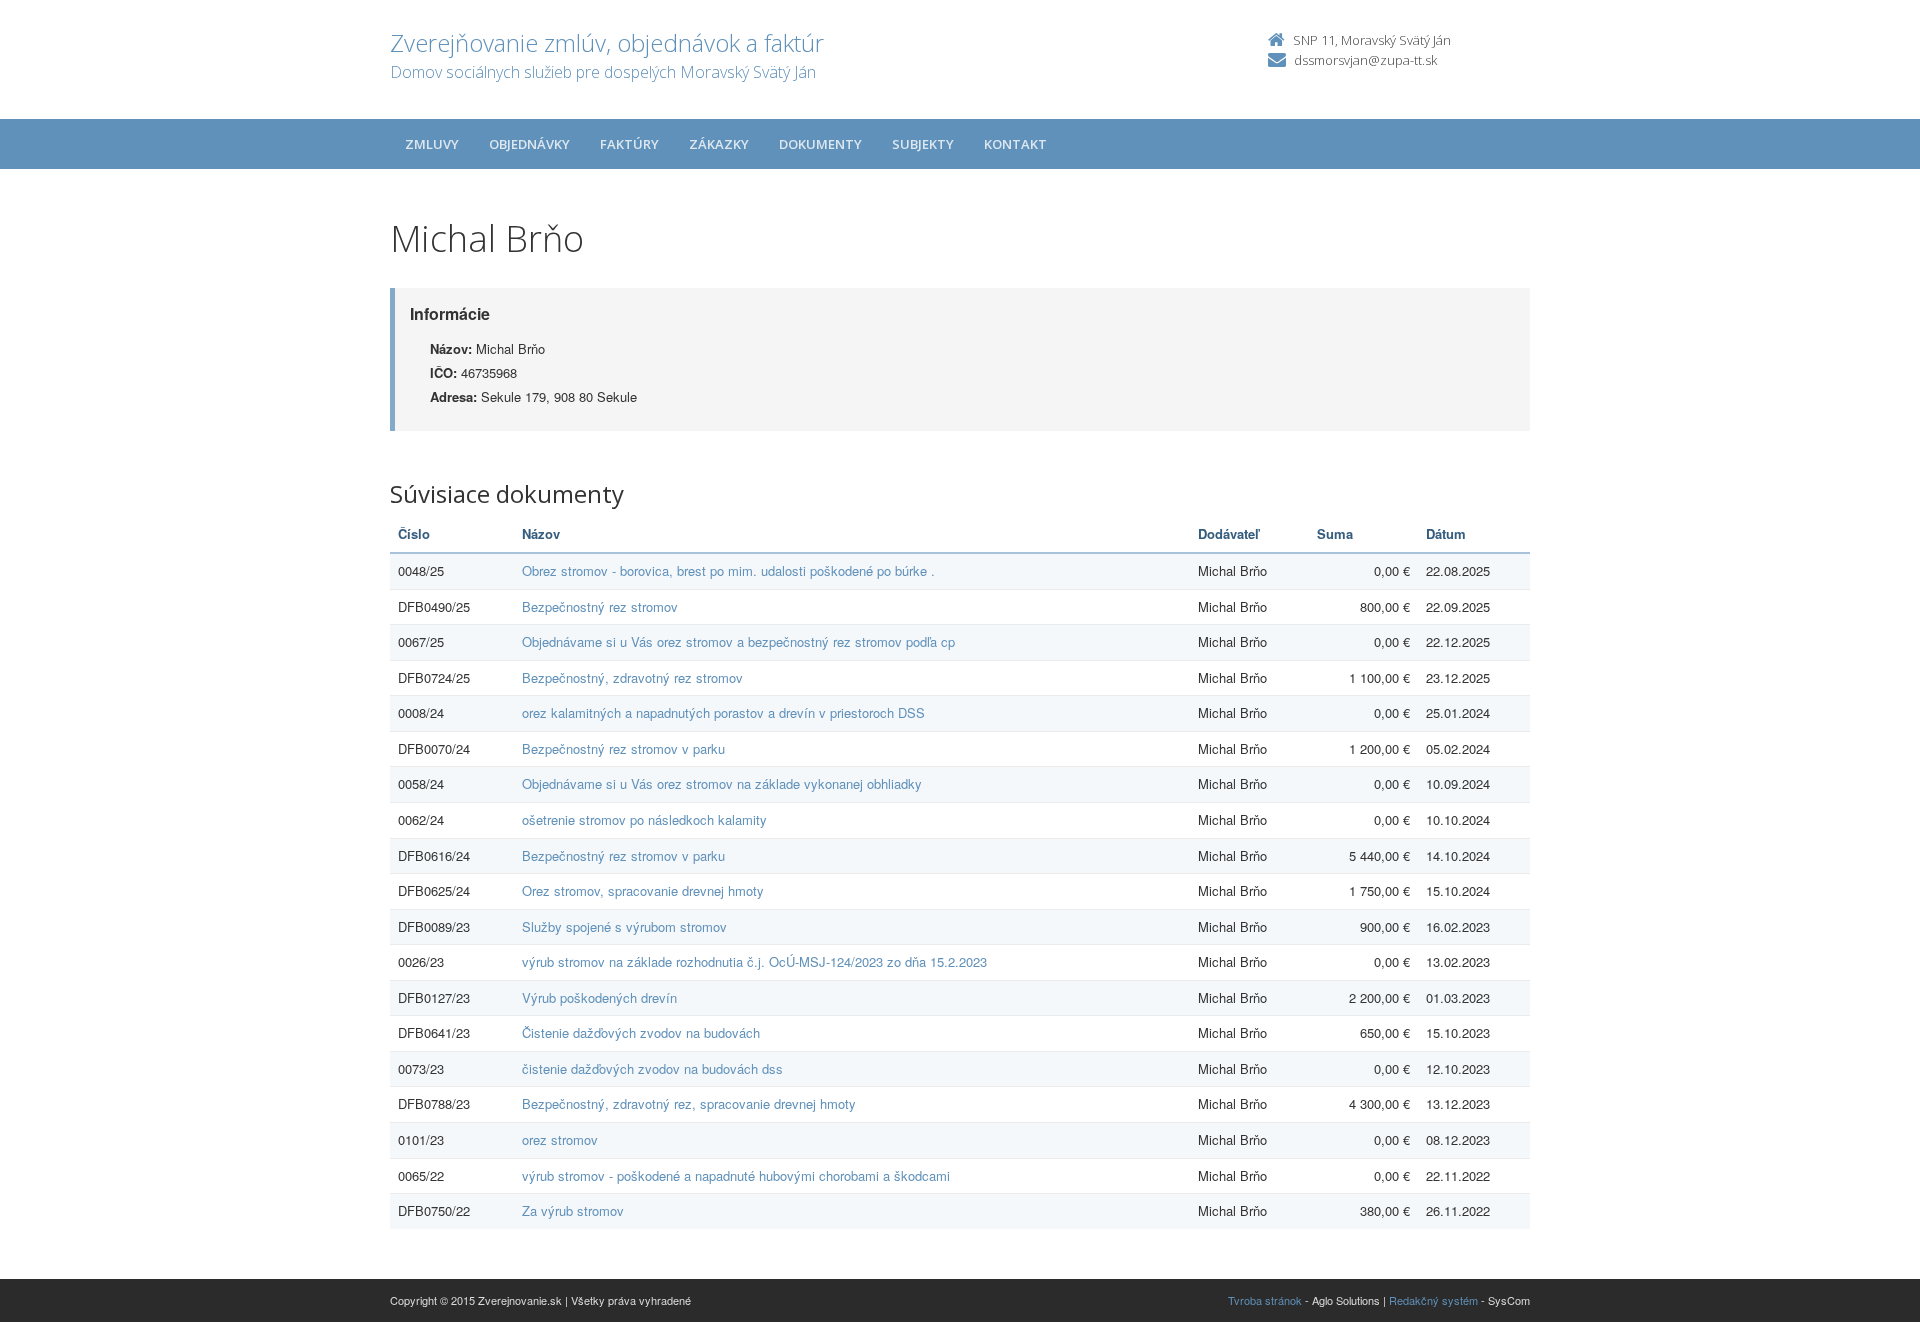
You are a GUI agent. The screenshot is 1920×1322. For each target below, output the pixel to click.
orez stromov (560, 1139)
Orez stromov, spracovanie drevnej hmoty (643, 890)
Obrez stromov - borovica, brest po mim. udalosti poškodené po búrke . (728, 570)
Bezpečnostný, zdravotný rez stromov (632, 677)
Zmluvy (432, 144)
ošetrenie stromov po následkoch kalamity (644, 819)
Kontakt (1015, 144)
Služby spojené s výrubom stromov (624, 926)
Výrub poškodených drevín (599, 997)
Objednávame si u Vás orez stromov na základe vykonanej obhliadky (722, 783)
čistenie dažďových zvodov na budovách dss (652, 1068)
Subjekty (923, 144)
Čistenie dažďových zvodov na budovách (641, 1032)
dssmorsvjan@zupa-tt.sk (1365, 60)
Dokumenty (820, 144)
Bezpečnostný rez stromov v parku (623, 748)
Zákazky (719, 144)
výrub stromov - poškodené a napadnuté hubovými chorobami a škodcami (736, 1175)
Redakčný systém (1433, 1300)
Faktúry (629, 144)
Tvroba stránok (1265, 1300)
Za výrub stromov (573, 1210)
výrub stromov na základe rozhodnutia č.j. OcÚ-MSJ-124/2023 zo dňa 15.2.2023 (754, 961)
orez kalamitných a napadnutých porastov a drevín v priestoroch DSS (723, 712)
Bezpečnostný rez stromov (600, 606)
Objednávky (529, 144)
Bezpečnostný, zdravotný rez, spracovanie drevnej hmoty (689, 1103)
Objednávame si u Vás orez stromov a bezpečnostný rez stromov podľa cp (738, 641)
